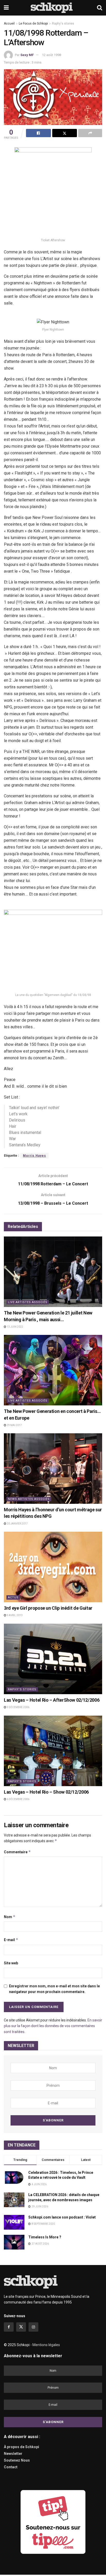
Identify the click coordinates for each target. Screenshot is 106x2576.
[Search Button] (100, 8)
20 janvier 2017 (17, 1524)
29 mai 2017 (14, 1425)
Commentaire (17, 1852)
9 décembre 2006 (18, 1707)
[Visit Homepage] (53, 8)
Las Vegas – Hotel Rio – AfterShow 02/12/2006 (52, 1700)
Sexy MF (27, 55)
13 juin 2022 (15, 1327)
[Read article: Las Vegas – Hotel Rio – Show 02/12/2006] (53, 1751)
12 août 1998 (51, 55)
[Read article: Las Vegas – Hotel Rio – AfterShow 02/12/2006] (53, 1659)
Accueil (9, 24)
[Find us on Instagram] (33, 2327)
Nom (10, 1917)
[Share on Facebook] (38, 133)
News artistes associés (29, 1499)
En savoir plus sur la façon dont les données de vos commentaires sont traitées (53, 2026)
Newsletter (13, 2454)
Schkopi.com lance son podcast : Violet (62, 2217)
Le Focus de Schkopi (33, 24)
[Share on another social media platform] (90, 133)
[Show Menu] (6, 8)
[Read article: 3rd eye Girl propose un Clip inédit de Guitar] (53, 1567)
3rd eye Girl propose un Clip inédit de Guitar (48, 1608)
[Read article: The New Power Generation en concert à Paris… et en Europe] (53, 1370)
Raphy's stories (63, 24)
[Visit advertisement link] (53, 2522)
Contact (11, 2467)
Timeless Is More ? (45, 2237)
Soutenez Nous (17, 2460)
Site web (11, 1963)
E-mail (11, 1940)
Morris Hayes (34, 1156)
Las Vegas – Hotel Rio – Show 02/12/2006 (46, 1792)
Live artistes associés (28, 1302)
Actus (13, 1597)
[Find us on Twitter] (21, 2327)
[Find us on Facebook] (9, 2327)
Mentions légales (46, 2345)
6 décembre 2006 (18, 1799)
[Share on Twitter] (65, 133)
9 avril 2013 (14, 1615)
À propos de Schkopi (21, 2447)
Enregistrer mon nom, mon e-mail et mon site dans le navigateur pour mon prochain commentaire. (54, 1989)
